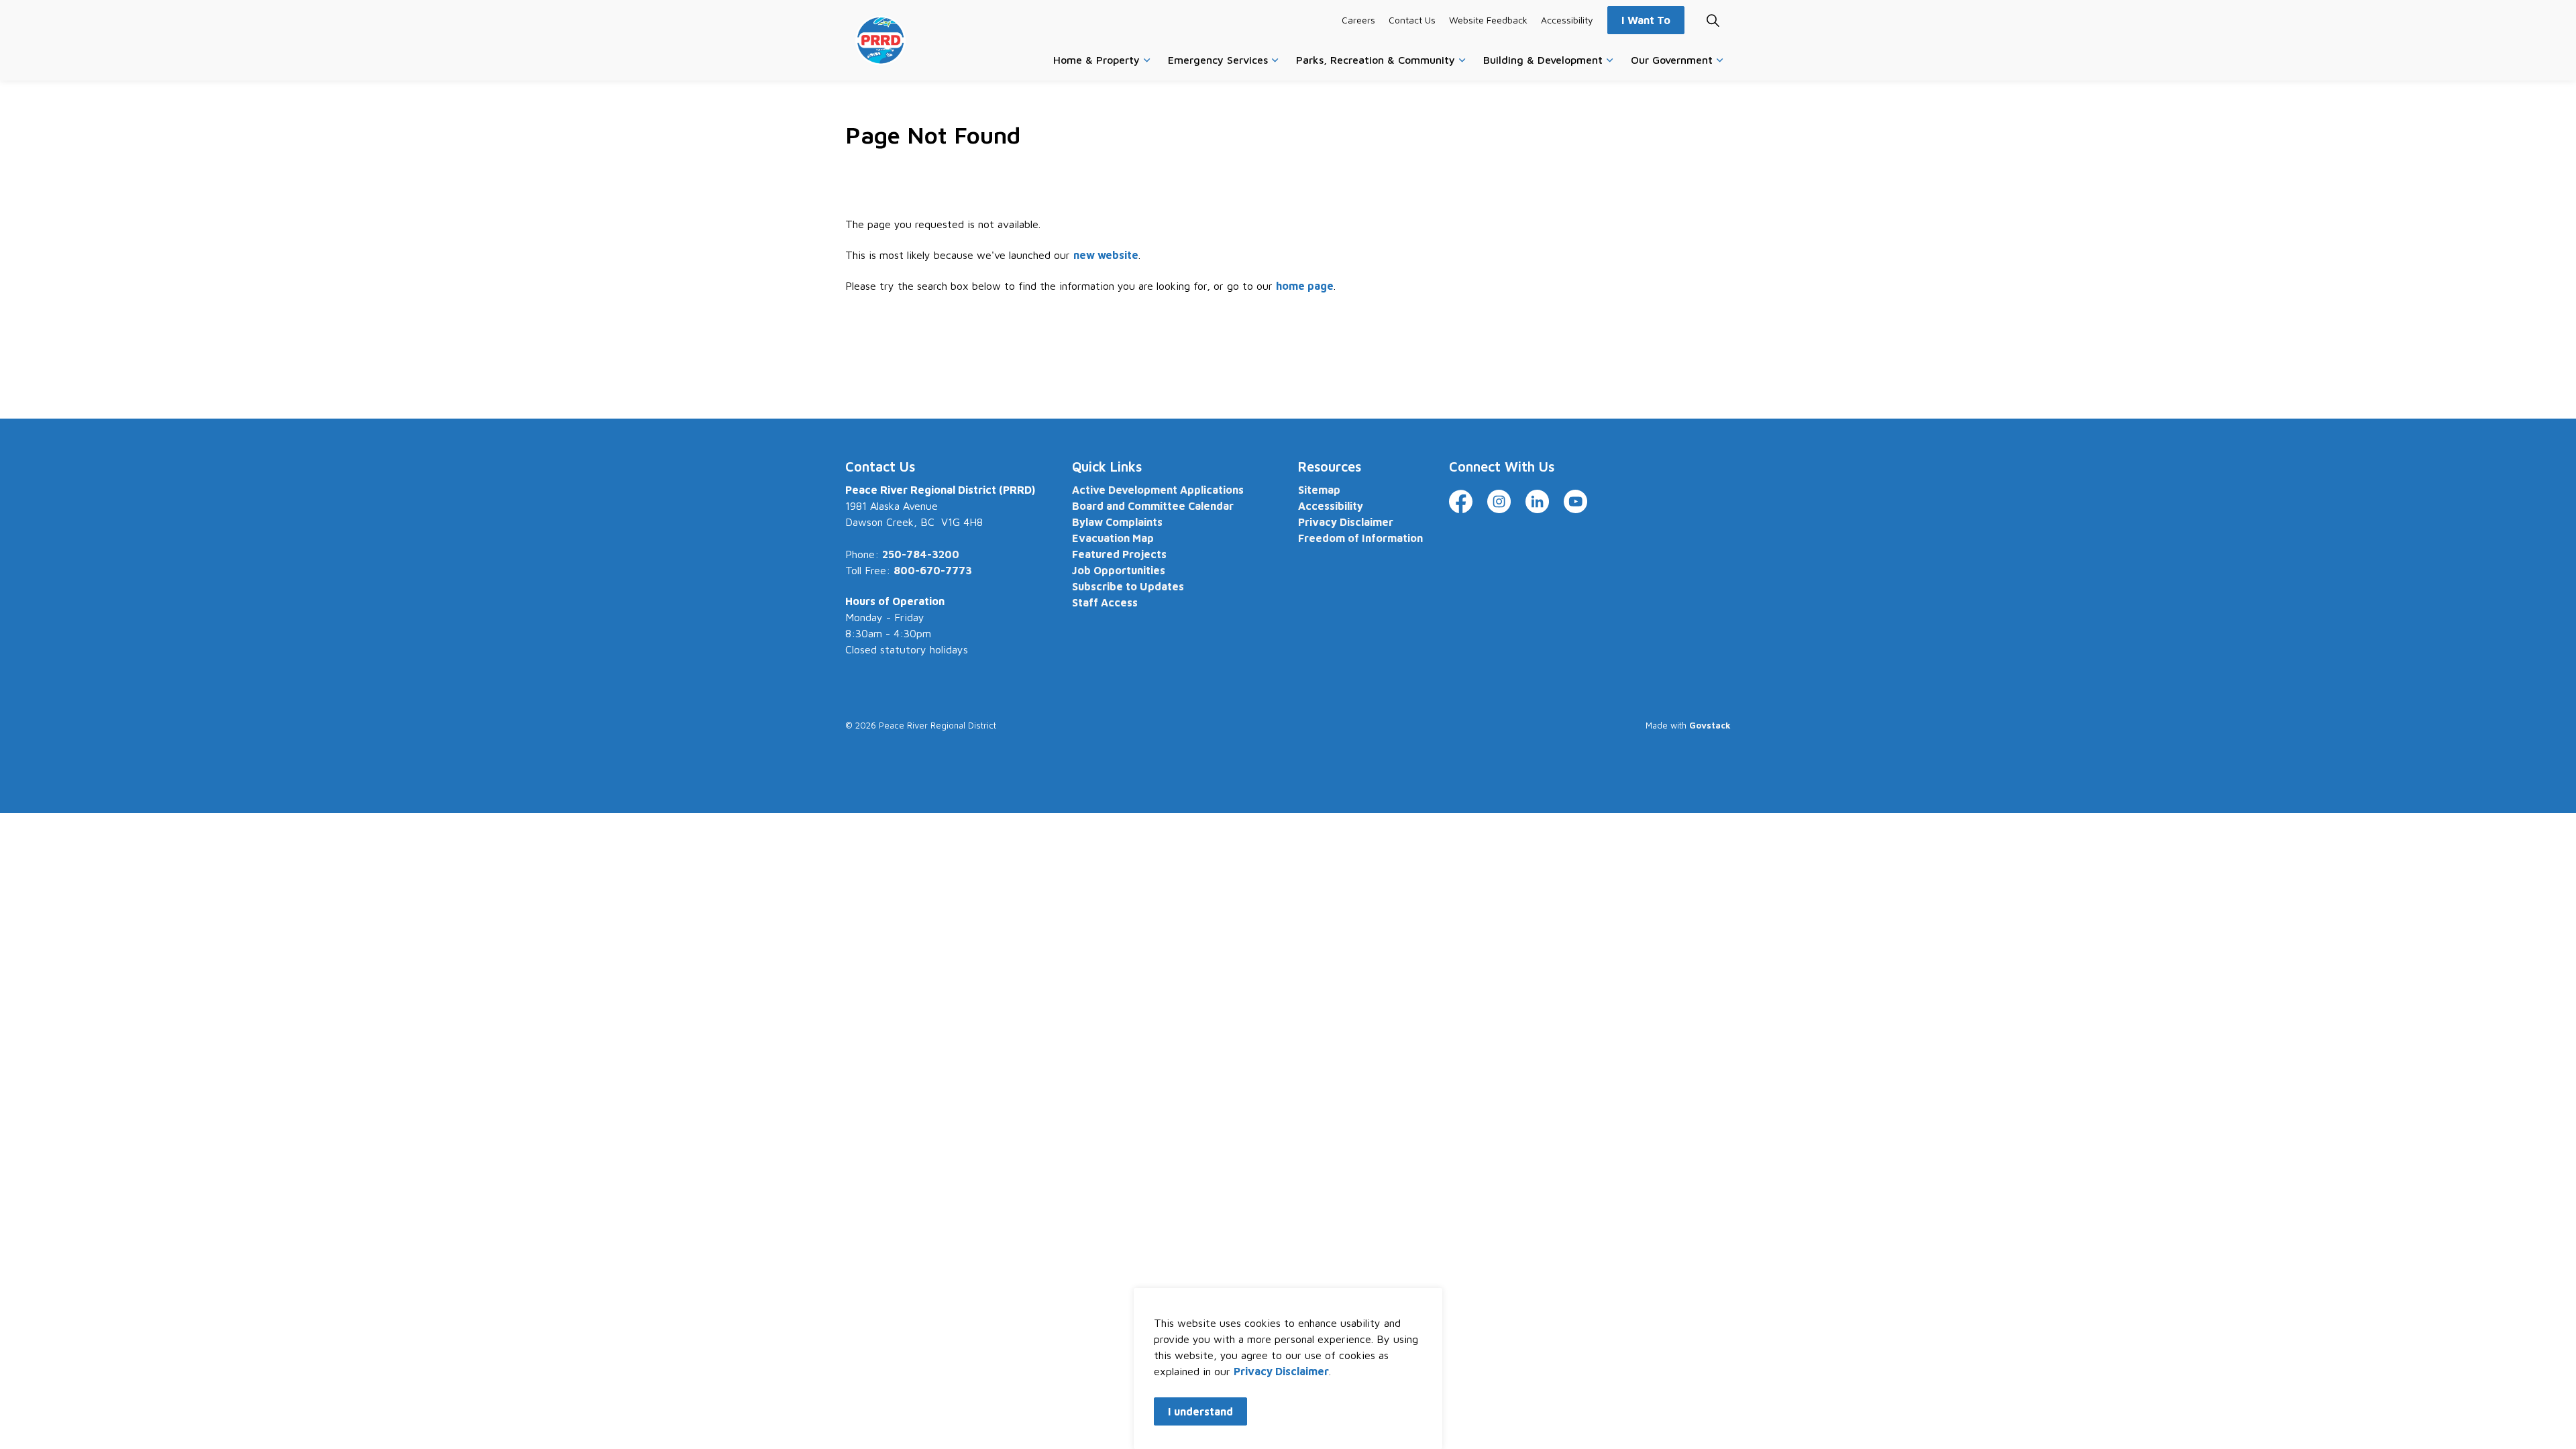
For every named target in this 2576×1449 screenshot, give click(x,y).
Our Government (1672, 60)
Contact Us (1412, 20)
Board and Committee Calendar (1153, 506)
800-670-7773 (933, 570)
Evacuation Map (1113, 538)
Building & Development (1543, 60)
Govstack (1710, 725)
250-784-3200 (921, 554)
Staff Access (1105, 602)
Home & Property (1096, 60)
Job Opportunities (1119, 570)
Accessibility (1567, 20)
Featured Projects (1119, 554)
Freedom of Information (1360, 538)
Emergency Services (1218, 60)
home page (1305, 286)
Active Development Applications (1158, 490)
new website (1106, 255)
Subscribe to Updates (1128, 586)
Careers (1358, 20)
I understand (1200, 1411)
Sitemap (1319, 490)
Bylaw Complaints (1117, 522)
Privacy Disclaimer (1281, 1371)
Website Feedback (1488, 20)
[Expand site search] (1713, 20)
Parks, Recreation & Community (1376, 60)
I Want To (1646, 20)
